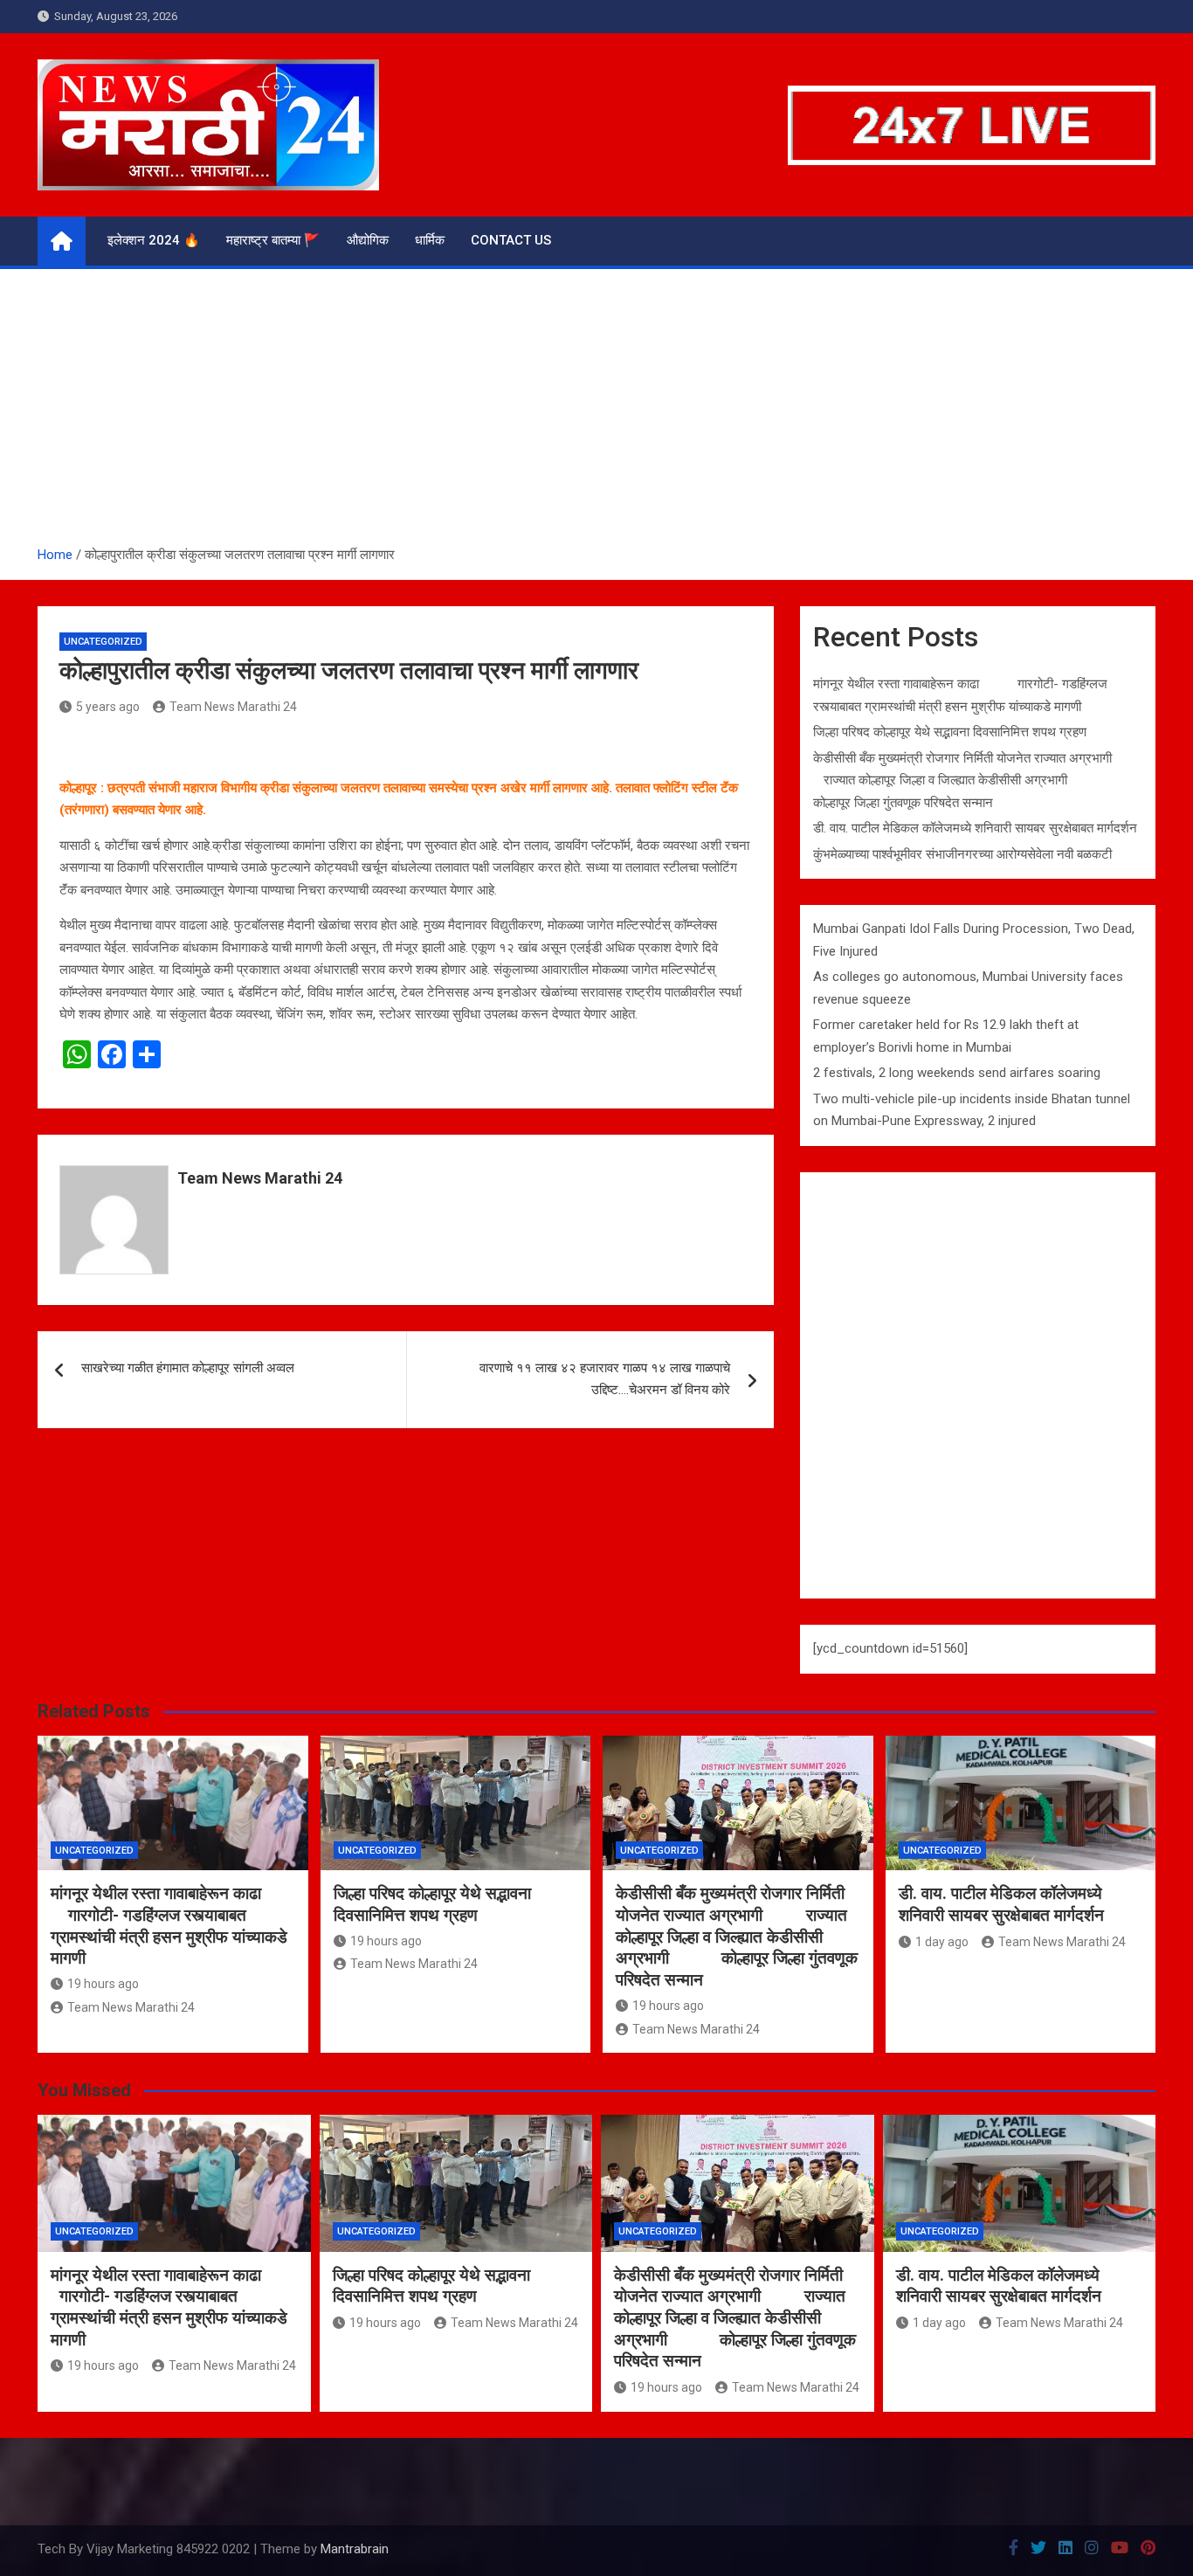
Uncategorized (103, 642)
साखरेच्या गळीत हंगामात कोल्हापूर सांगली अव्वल (188, 1368)
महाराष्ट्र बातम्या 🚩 (273, 240)
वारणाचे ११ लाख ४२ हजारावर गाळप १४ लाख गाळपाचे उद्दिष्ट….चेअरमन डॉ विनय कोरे (605, 1379)
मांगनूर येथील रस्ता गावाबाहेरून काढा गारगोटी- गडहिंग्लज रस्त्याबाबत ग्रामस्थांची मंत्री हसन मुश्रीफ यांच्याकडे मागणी (169, 1926)
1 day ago (942, 1942)
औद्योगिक (368, 240)
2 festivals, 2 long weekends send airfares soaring (957, 1073)
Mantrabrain (355, 2549)
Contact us (511, 240)
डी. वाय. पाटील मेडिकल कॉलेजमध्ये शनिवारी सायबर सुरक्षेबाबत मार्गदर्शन (975, 828)
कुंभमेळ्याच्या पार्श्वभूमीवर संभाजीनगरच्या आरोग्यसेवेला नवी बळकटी (962, 854)
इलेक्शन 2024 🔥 (154, 240)
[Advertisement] (596, 413)
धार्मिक (430, 240)
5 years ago (108, 707)
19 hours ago (103, 1984)
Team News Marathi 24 (233, 707)
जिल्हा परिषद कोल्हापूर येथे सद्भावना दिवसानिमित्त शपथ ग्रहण (950, 732)
